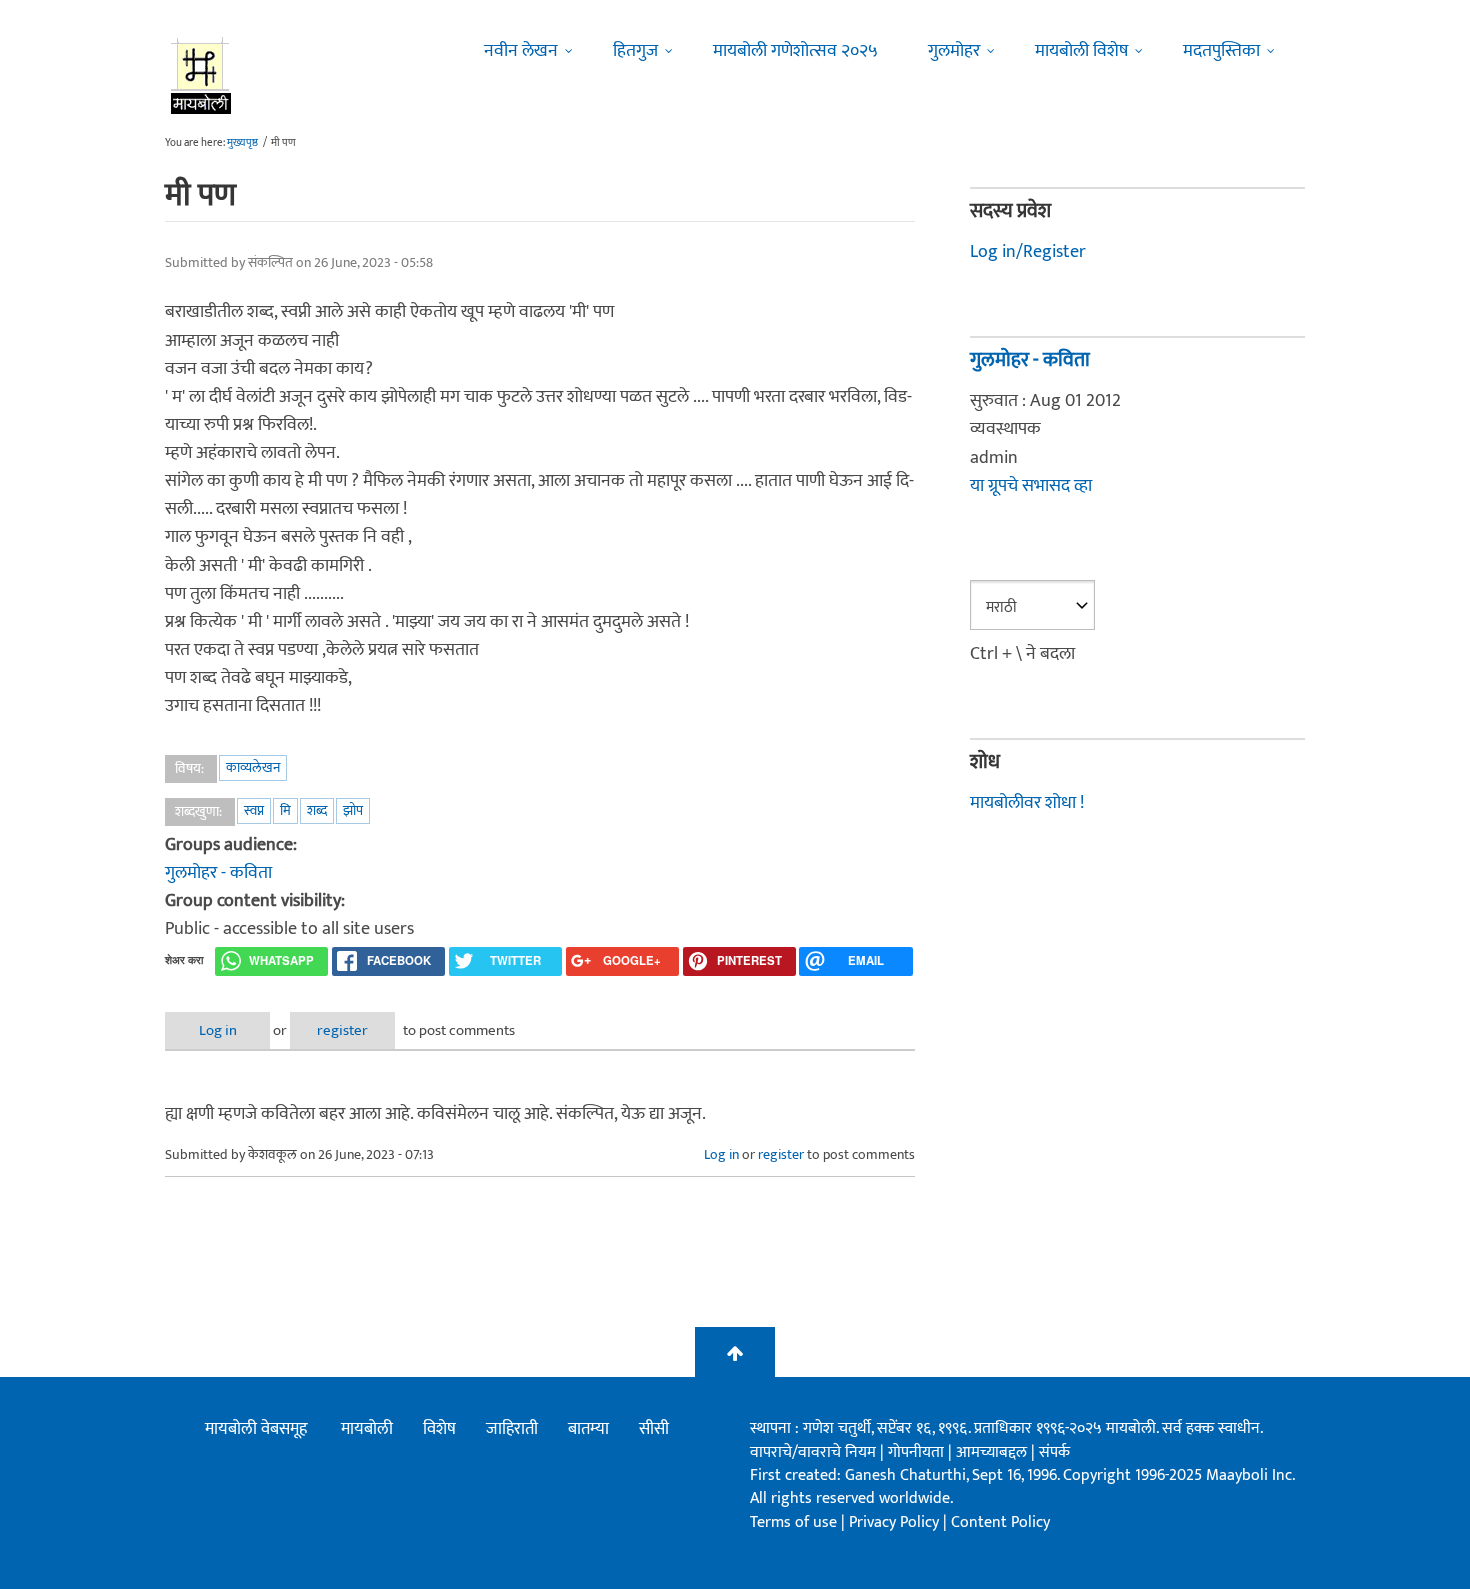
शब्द (317, 810)
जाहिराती (512, 1429)
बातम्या (588, 1429)
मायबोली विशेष (1081, 51)
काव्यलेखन (253, 767)
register (342, 1030)
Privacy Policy (896, 1522)
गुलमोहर (954, 51)
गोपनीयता (918, 1452)
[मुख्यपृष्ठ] (201, 75)
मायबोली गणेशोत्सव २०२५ (795, 51)
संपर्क (1054, 1452)
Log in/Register (1028, 252)
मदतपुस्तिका (1221, 51)
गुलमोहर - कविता (218, 873)
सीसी (654, 1429)
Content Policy (1000, 1522)
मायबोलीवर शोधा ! (1027, 803)
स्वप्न (254, 810)
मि (285, 810)
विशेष (439, 1429)
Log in (218, 1030)
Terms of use (793, 1522)
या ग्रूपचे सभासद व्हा (1031, 486)
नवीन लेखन (521, 51)
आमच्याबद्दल (993, 1452)
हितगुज (635, 51)
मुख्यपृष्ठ (242, 143)
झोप (353, 810)
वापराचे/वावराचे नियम (813, 1452)
